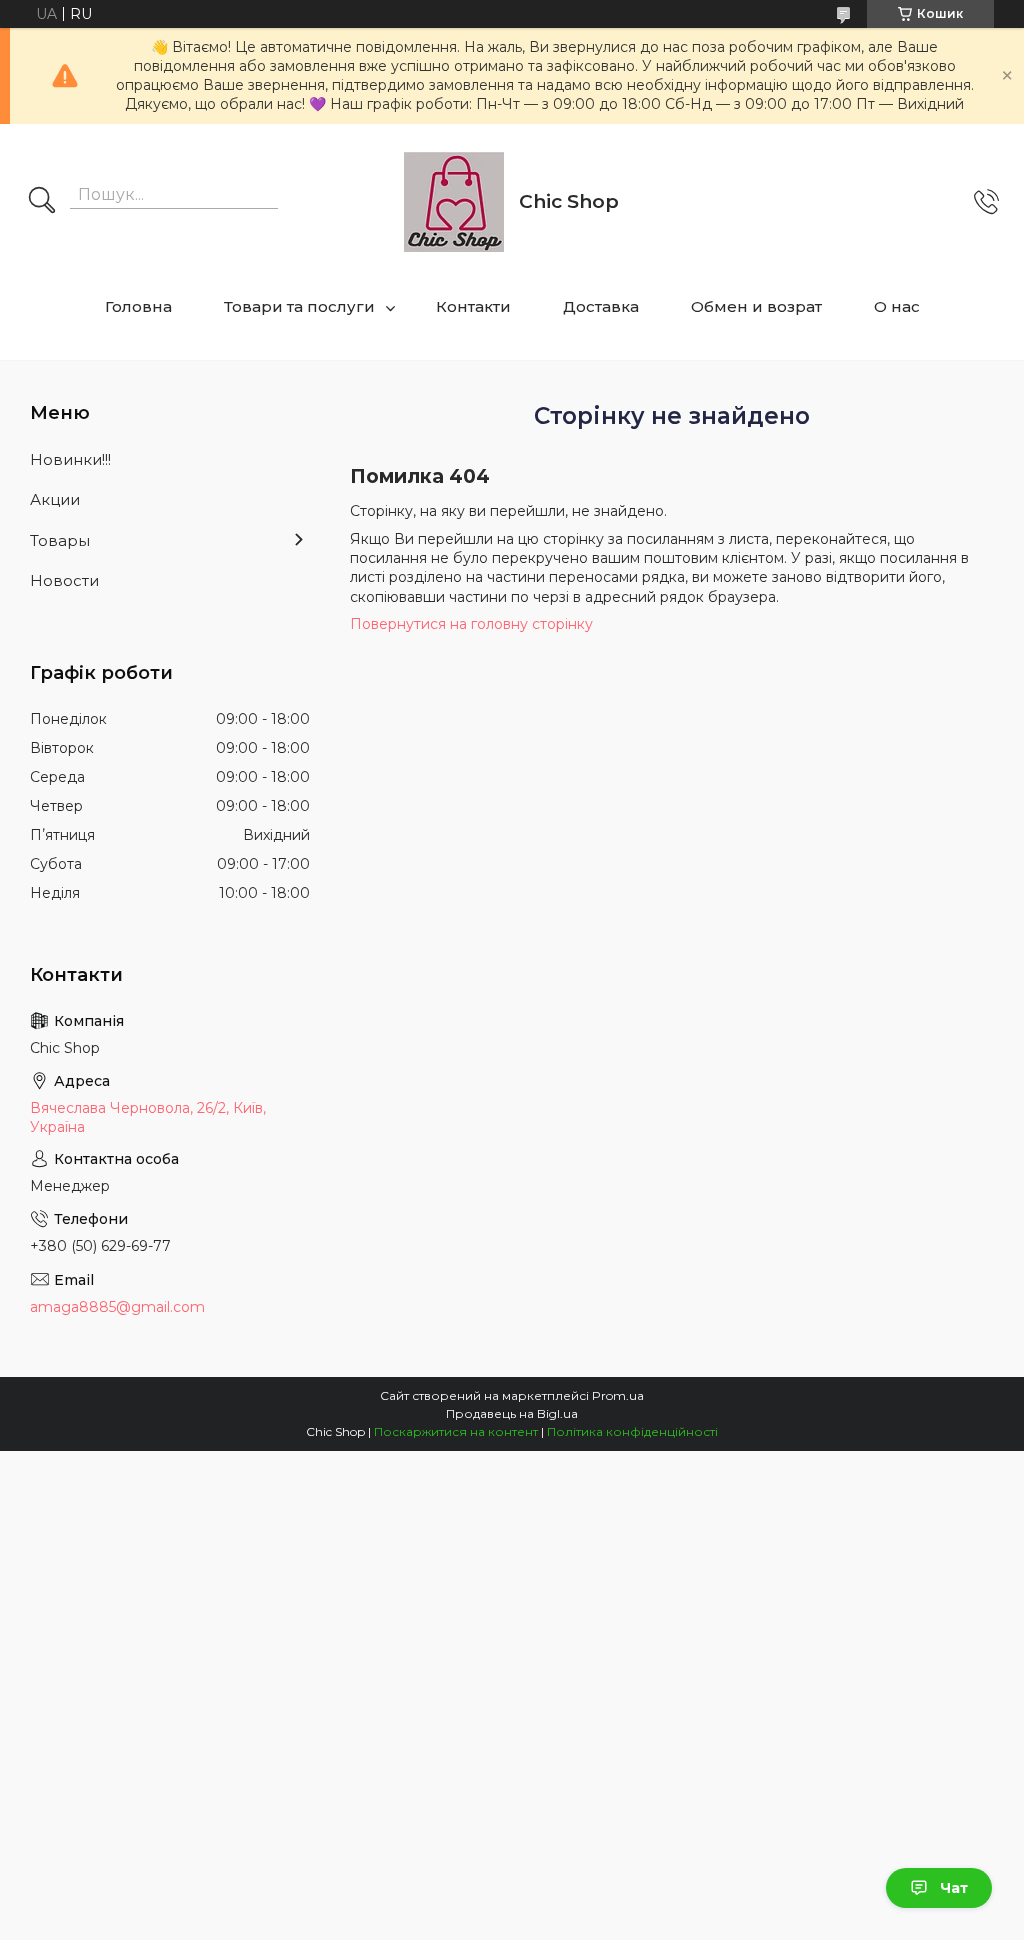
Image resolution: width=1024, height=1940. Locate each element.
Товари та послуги (299, 306)
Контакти (473, 306)
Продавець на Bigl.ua (512, 1413)
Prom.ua (618, 1395)
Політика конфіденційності (632, 1431)
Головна (138, 306)
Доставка (601, 306)
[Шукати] (42, 202)
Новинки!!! (70, 459)
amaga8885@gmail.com (117, 1307)
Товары (60, 540)
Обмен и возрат (756, 306)
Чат (954, 1888)
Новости (64, 580)
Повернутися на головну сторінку (471, 624)
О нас (897, 306)
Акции (55, 499)
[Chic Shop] (454, 202)
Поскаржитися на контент (456, 1431)
